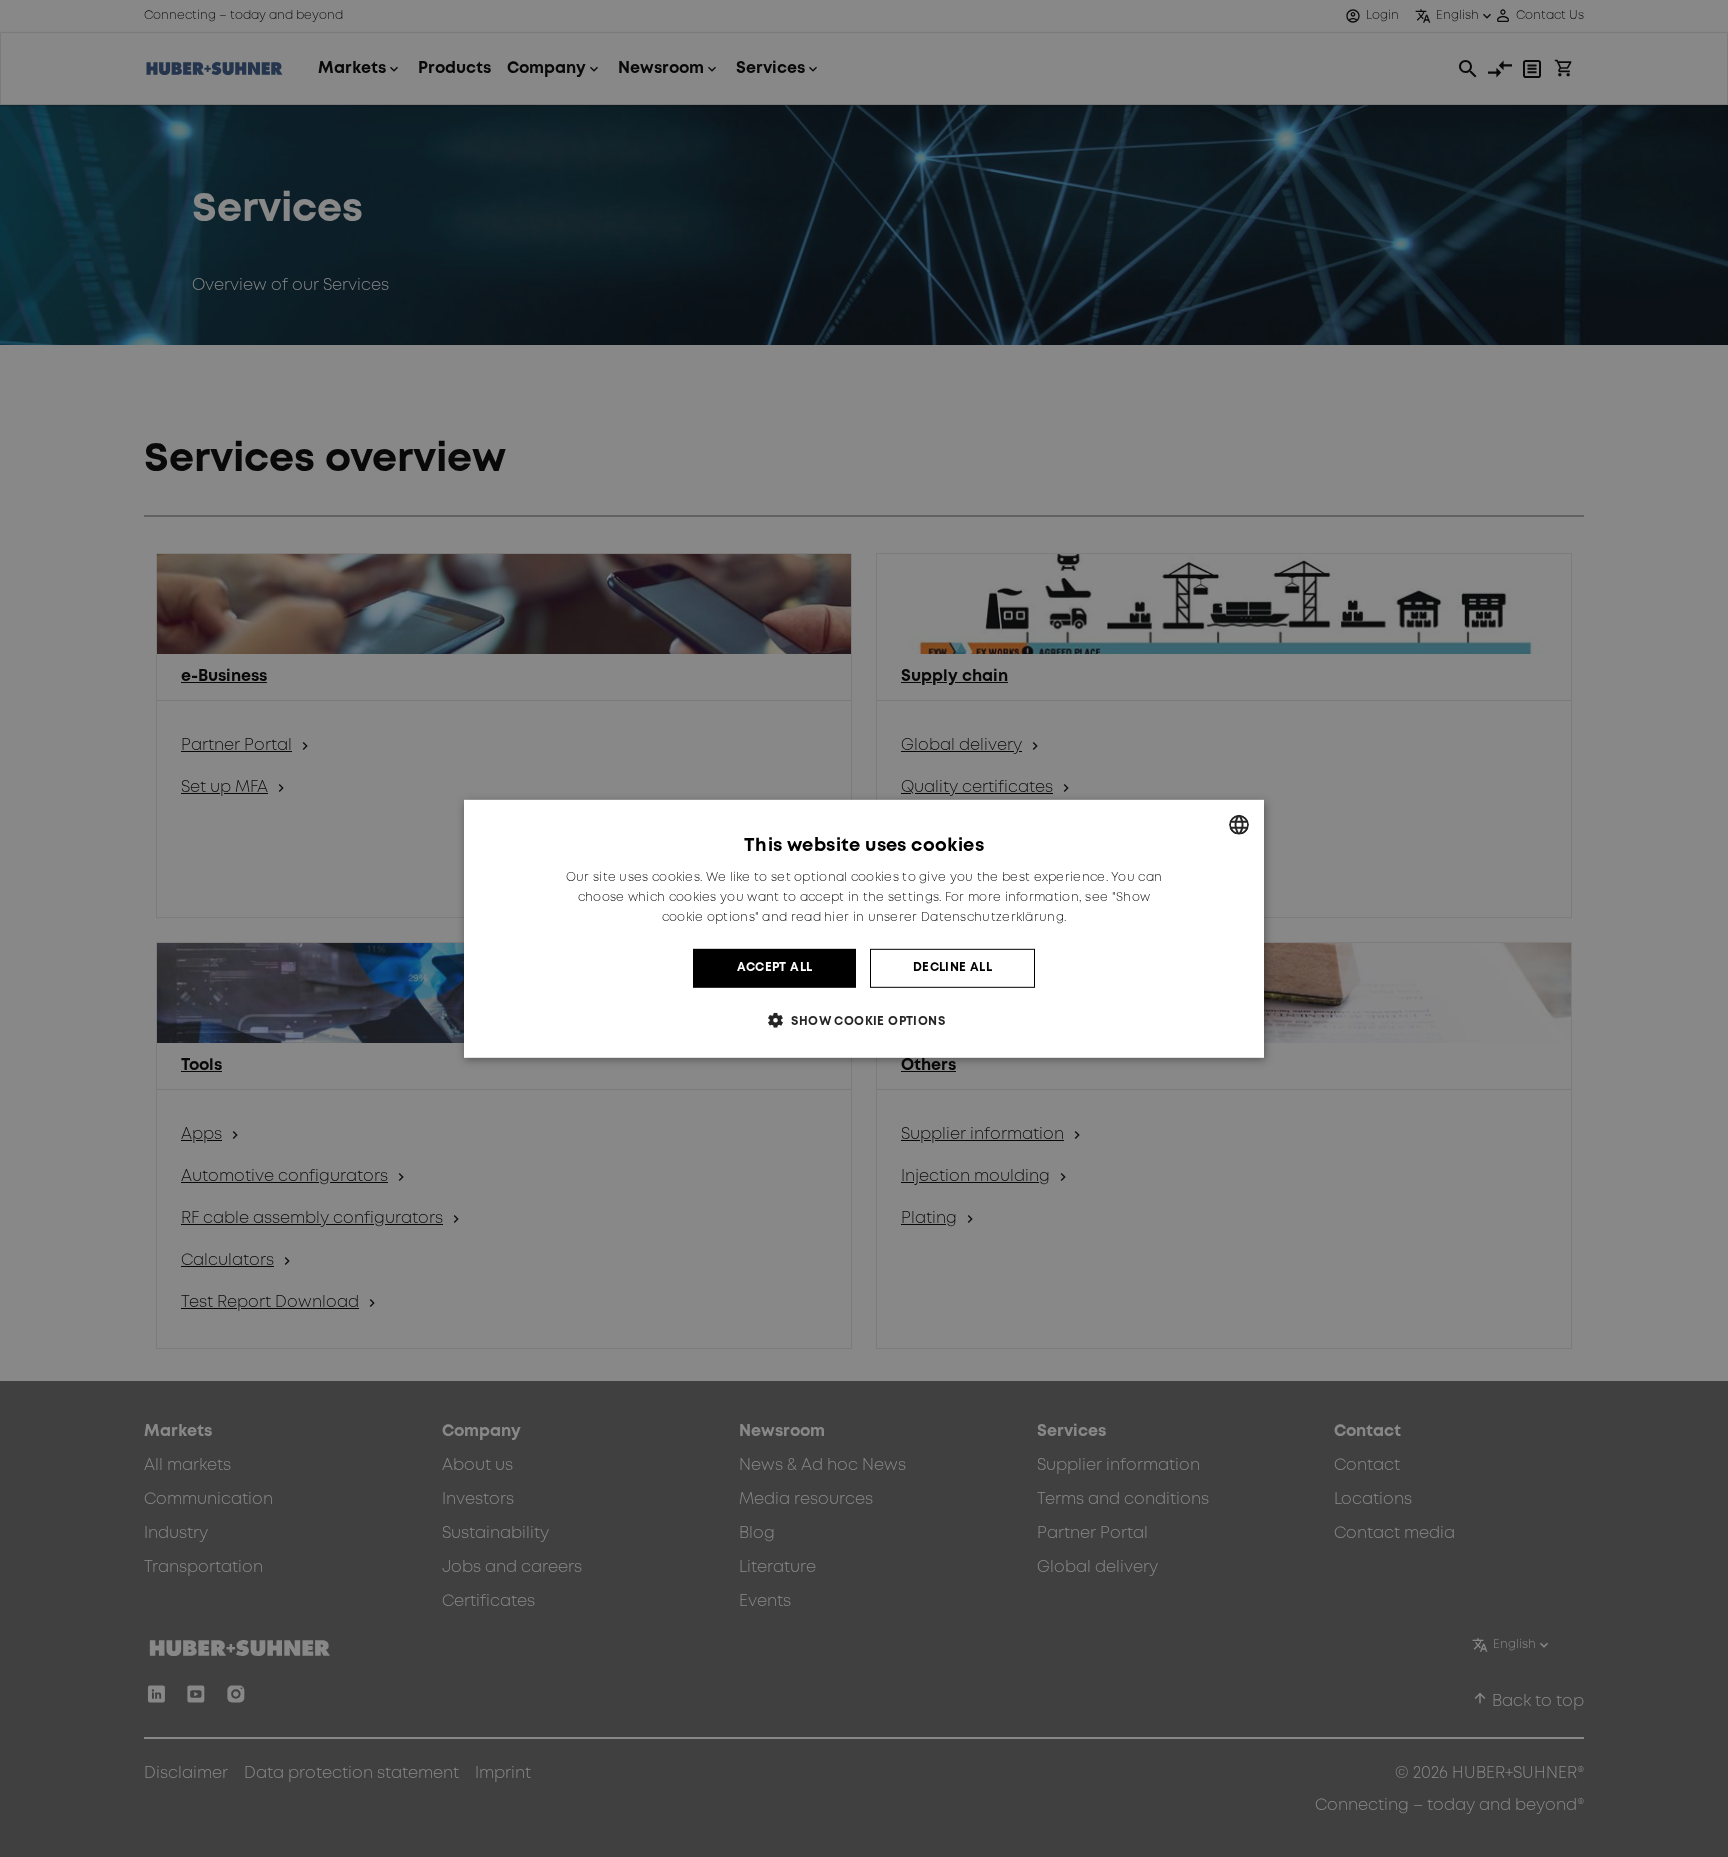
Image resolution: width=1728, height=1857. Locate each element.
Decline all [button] (952, 967)
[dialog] (864, 928)
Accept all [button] (775, 967)
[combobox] (1239, 824)
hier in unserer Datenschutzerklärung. (945, 917)
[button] (864, 1020)
